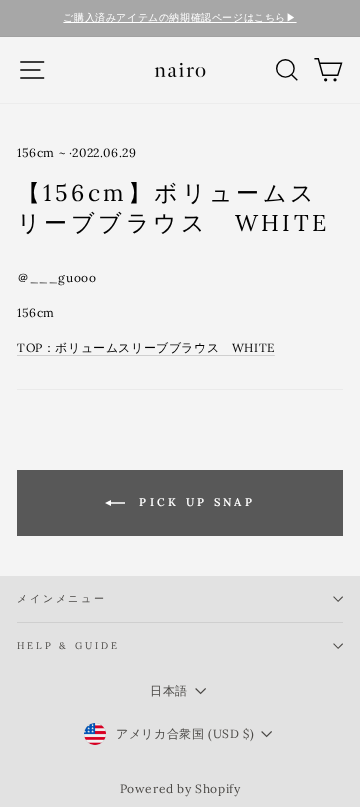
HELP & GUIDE (68, 645)
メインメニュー (62, 598)
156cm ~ (41, 152)
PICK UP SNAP (194, 501)
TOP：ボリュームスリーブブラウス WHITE (146, 347)
